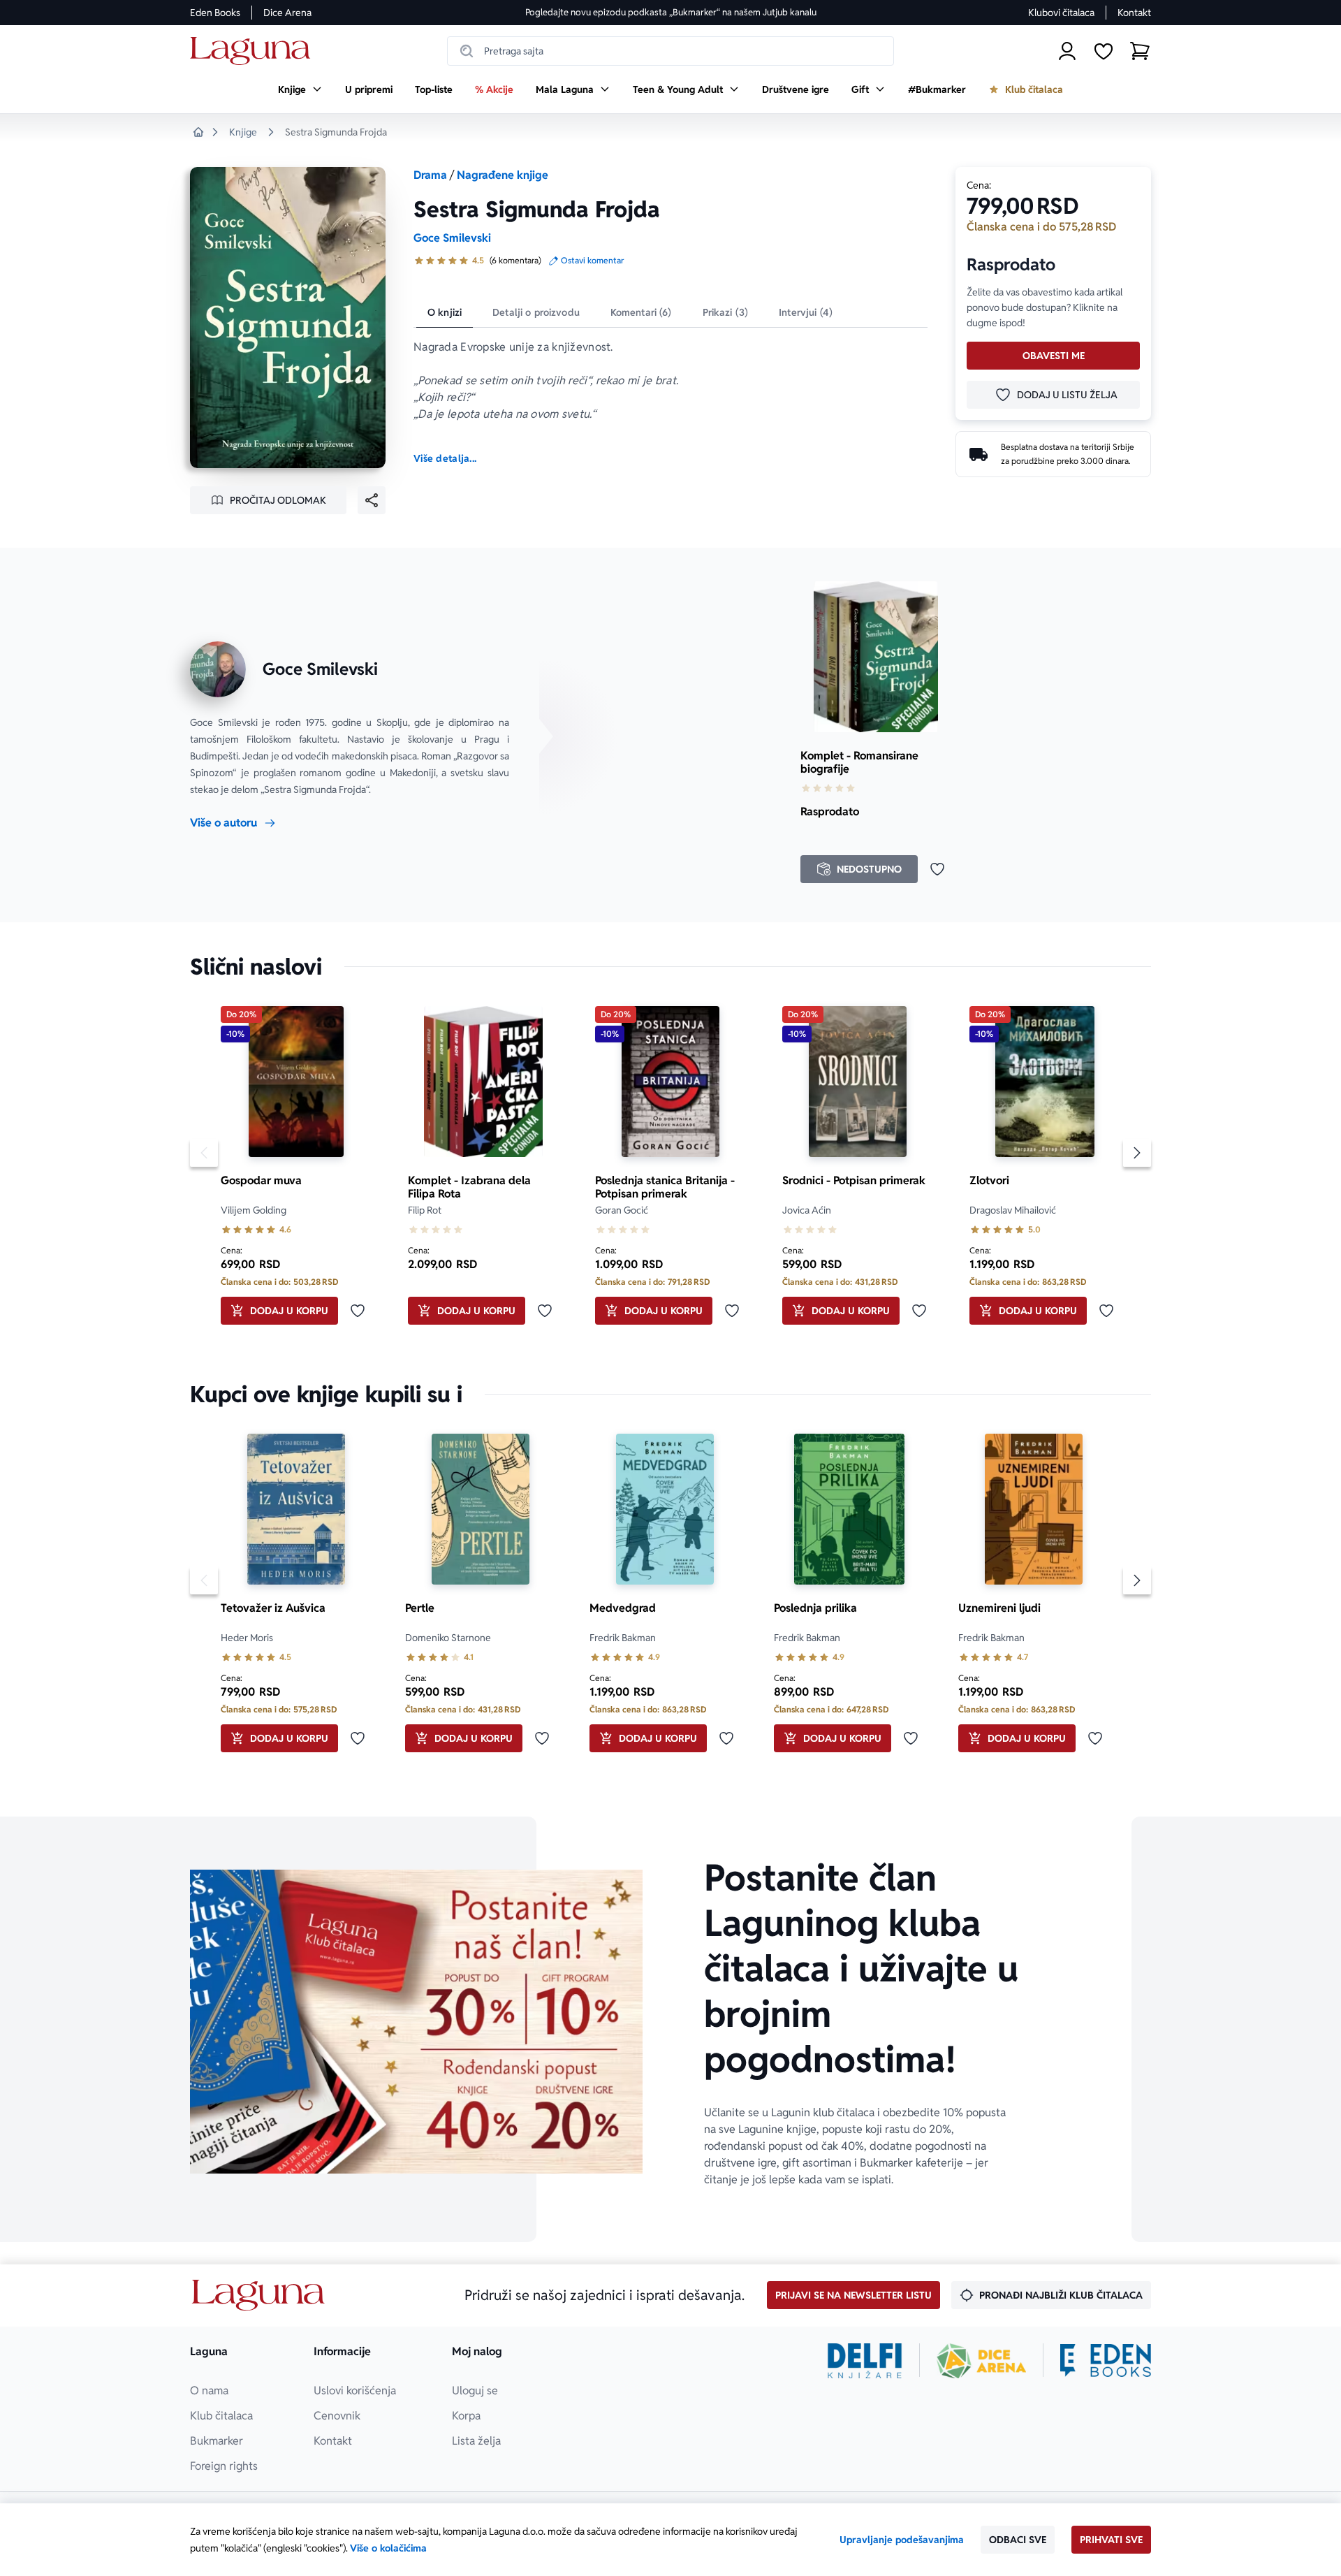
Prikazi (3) (726, 312)
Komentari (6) (641, 312)
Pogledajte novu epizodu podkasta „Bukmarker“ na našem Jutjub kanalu (671, 12)
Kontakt (1134, 13)
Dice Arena (287, 13)
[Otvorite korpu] (1140, 51)
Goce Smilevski (452, 238)
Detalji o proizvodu (536, 312)
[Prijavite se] (1067, 51)
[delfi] (865, 2361)
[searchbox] (670, 51)
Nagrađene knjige (503, 175)
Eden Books (215, 13)
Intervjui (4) (806, 312)
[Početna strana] (254, 51)
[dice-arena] (981, 2361)
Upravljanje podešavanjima (902, 2540)
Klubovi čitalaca (1061, 13)
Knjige (243, 132)
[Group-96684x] (1106, 2361)
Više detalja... (445, 458)
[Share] (372, 500)
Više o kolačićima (388, 2548)
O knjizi (445, 312)
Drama (430, 175)
